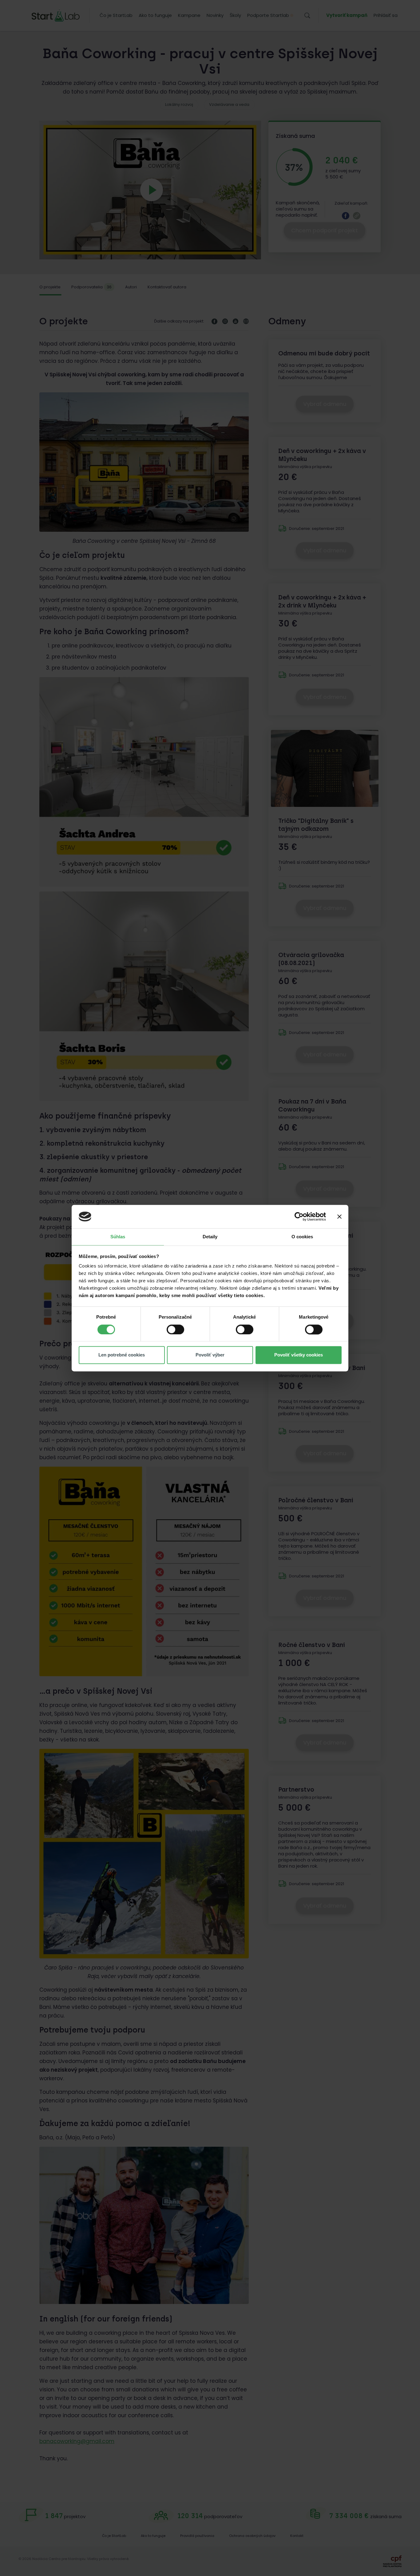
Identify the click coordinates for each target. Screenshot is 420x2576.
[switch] (175, 1329)
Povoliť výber (210, 1355)
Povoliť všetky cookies (299, 1355)
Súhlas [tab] (118, 1237)
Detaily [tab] (210, 1237)
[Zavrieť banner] (339, 1216)
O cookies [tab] (302, 1237)
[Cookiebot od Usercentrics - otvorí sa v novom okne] (299, 1216)
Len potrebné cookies (122, 1355)
